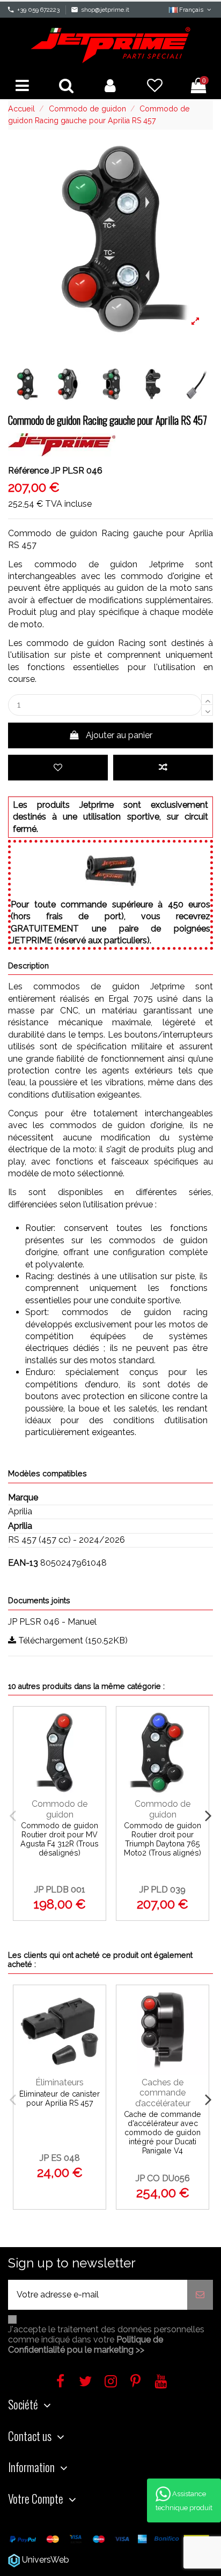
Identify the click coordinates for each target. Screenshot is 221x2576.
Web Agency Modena (114, 2560)
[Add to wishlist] (58, 768)
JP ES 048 (60, 2158)
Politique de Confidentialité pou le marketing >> (86, 2345)
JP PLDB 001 (60, 1890)
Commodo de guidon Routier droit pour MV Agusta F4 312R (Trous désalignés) (60, 1839)
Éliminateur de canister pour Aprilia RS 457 (60, 2098)
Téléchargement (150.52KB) (72, 1640)
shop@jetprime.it (105, 10)
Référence (28, 471)
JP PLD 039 (163, 1890)
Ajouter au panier (119, 735)
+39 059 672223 (38, 10)
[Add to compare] (163, 768)
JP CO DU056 (163, 2178)
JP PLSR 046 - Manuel (52, 1622)
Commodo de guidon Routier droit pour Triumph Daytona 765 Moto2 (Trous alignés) (163, 1839)
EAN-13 (23, 1563)
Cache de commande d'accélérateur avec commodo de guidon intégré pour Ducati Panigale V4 (163, 2132)
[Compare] (94, 1750)
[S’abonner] (200, 2295)
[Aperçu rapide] (94, 1772)
